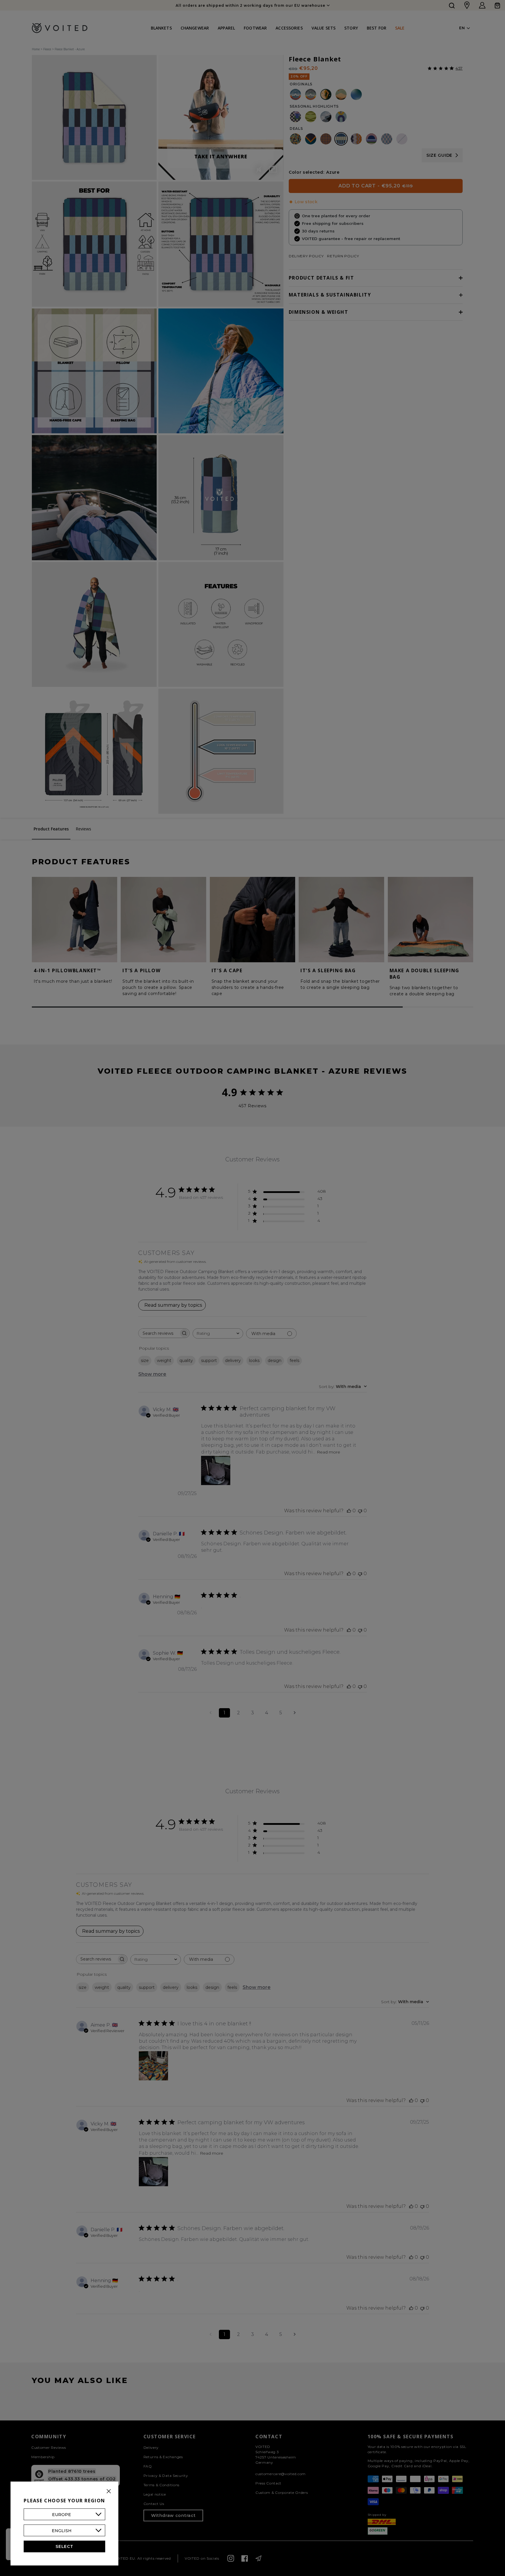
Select (64, 2546)
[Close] (109, 2491)
